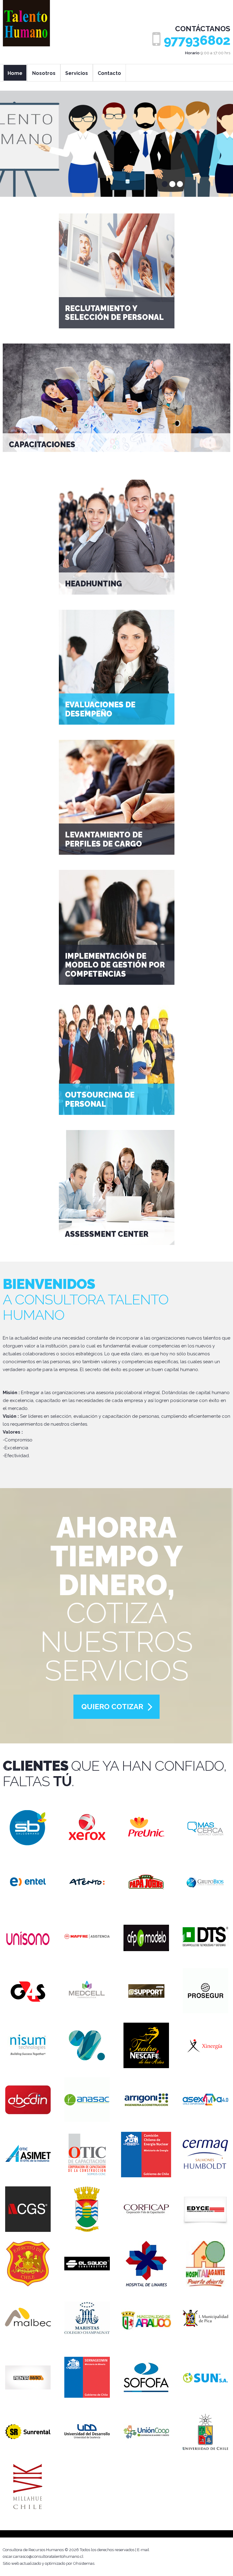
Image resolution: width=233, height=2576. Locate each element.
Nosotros (44, 73)
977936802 (197, 40)
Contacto (109, 73)
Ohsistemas (84, 2563)
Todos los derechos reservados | (108, 2550)
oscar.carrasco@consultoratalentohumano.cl (43, 2556)
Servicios (77, 73)
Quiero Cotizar (112, 1707)
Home (15, 73)
